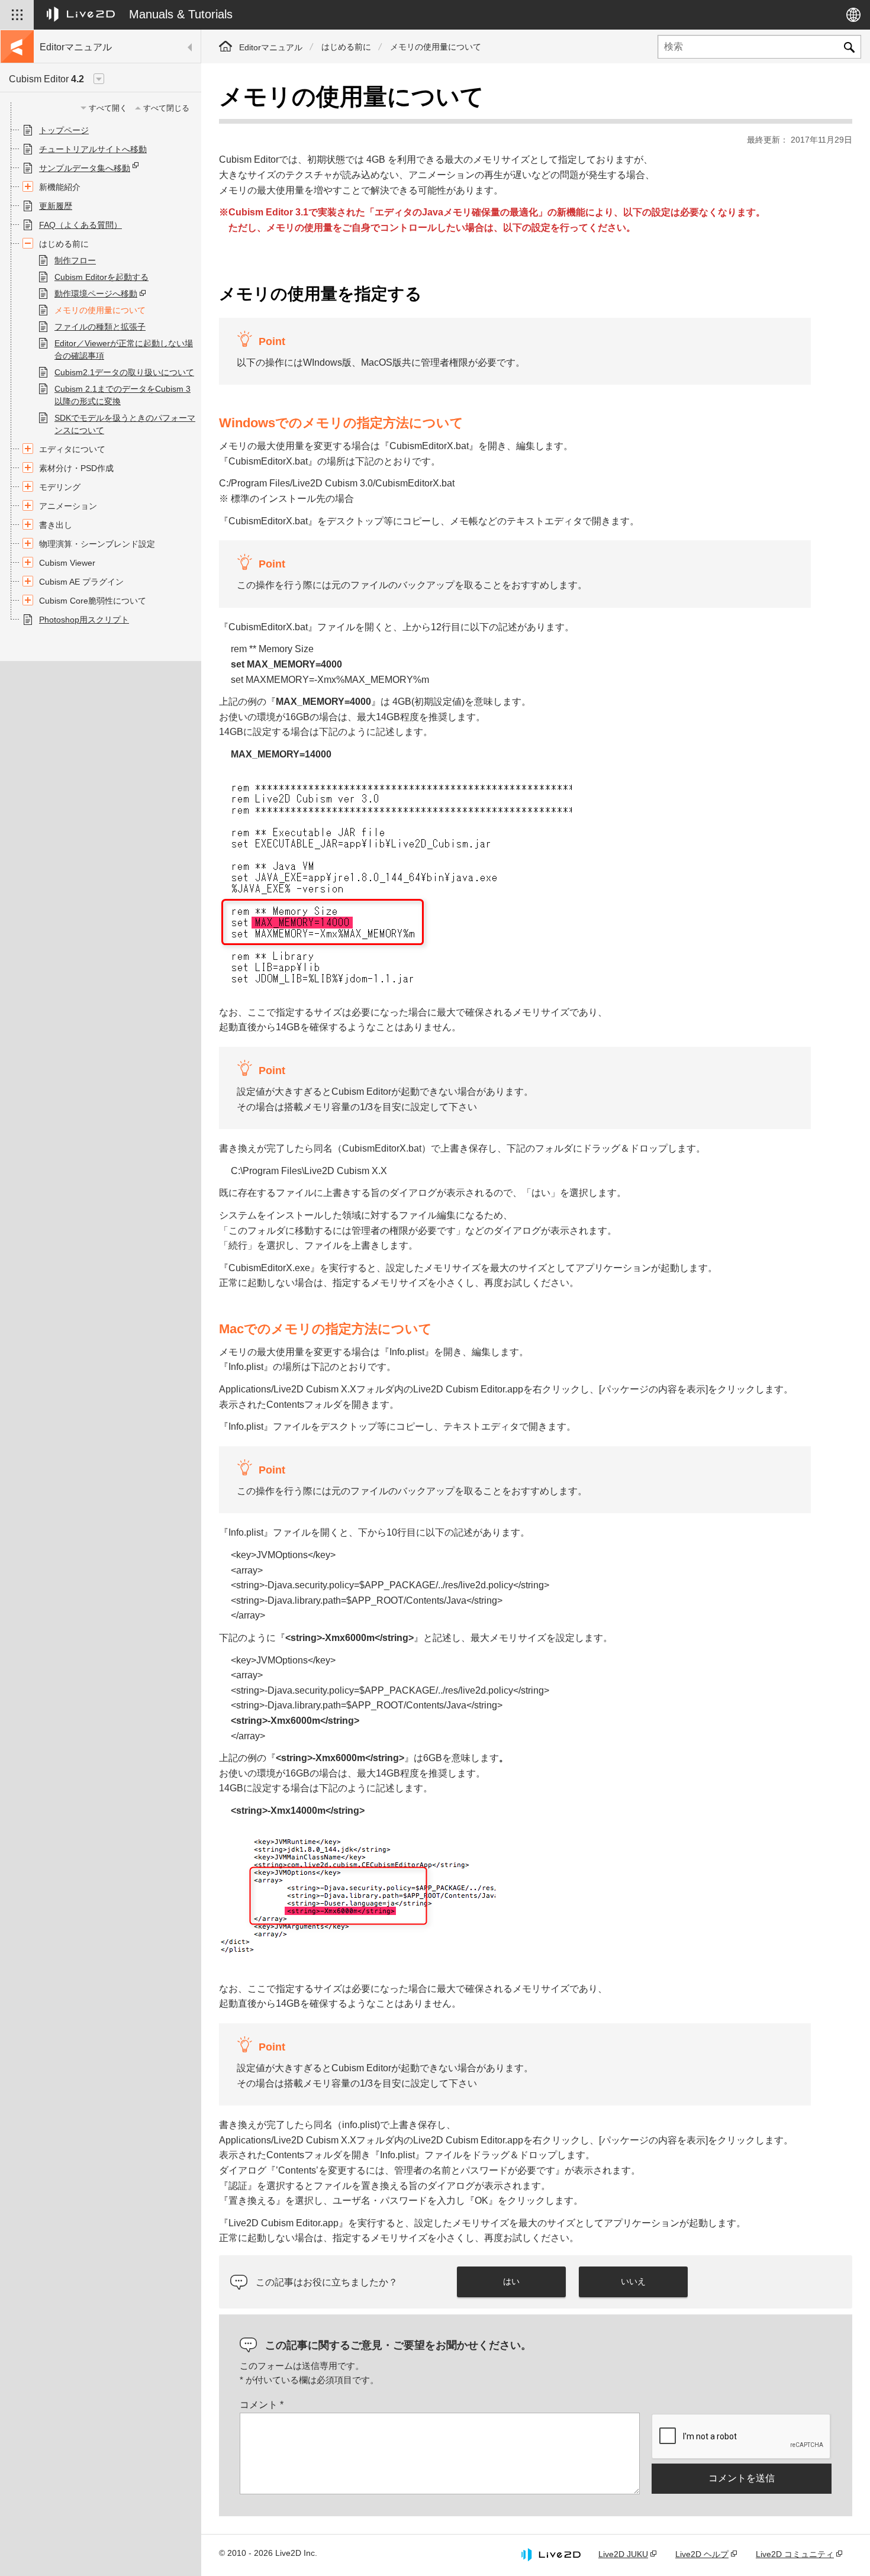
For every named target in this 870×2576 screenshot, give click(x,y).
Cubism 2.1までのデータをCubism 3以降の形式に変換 (123, 395)
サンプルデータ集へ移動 (85, 168)
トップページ (64, 130)
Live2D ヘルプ (702, 2554)
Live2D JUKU (623, 2554)
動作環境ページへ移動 (96, 294)
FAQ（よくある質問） (80, 225)
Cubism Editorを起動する (101, 277)
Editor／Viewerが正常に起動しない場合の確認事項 (124, 349)
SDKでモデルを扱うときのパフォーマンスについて (125, 424)
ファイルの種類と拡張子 (100, 327)
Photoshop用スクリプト (84, 620)
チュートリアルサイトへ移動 (93, 149)
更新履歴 (56, 206)
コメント (262, 2405)
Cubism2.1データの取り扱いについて (124, 372)
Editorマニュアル (271, 47)
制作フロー (75, 260)
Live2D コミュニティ (795, 2554)
